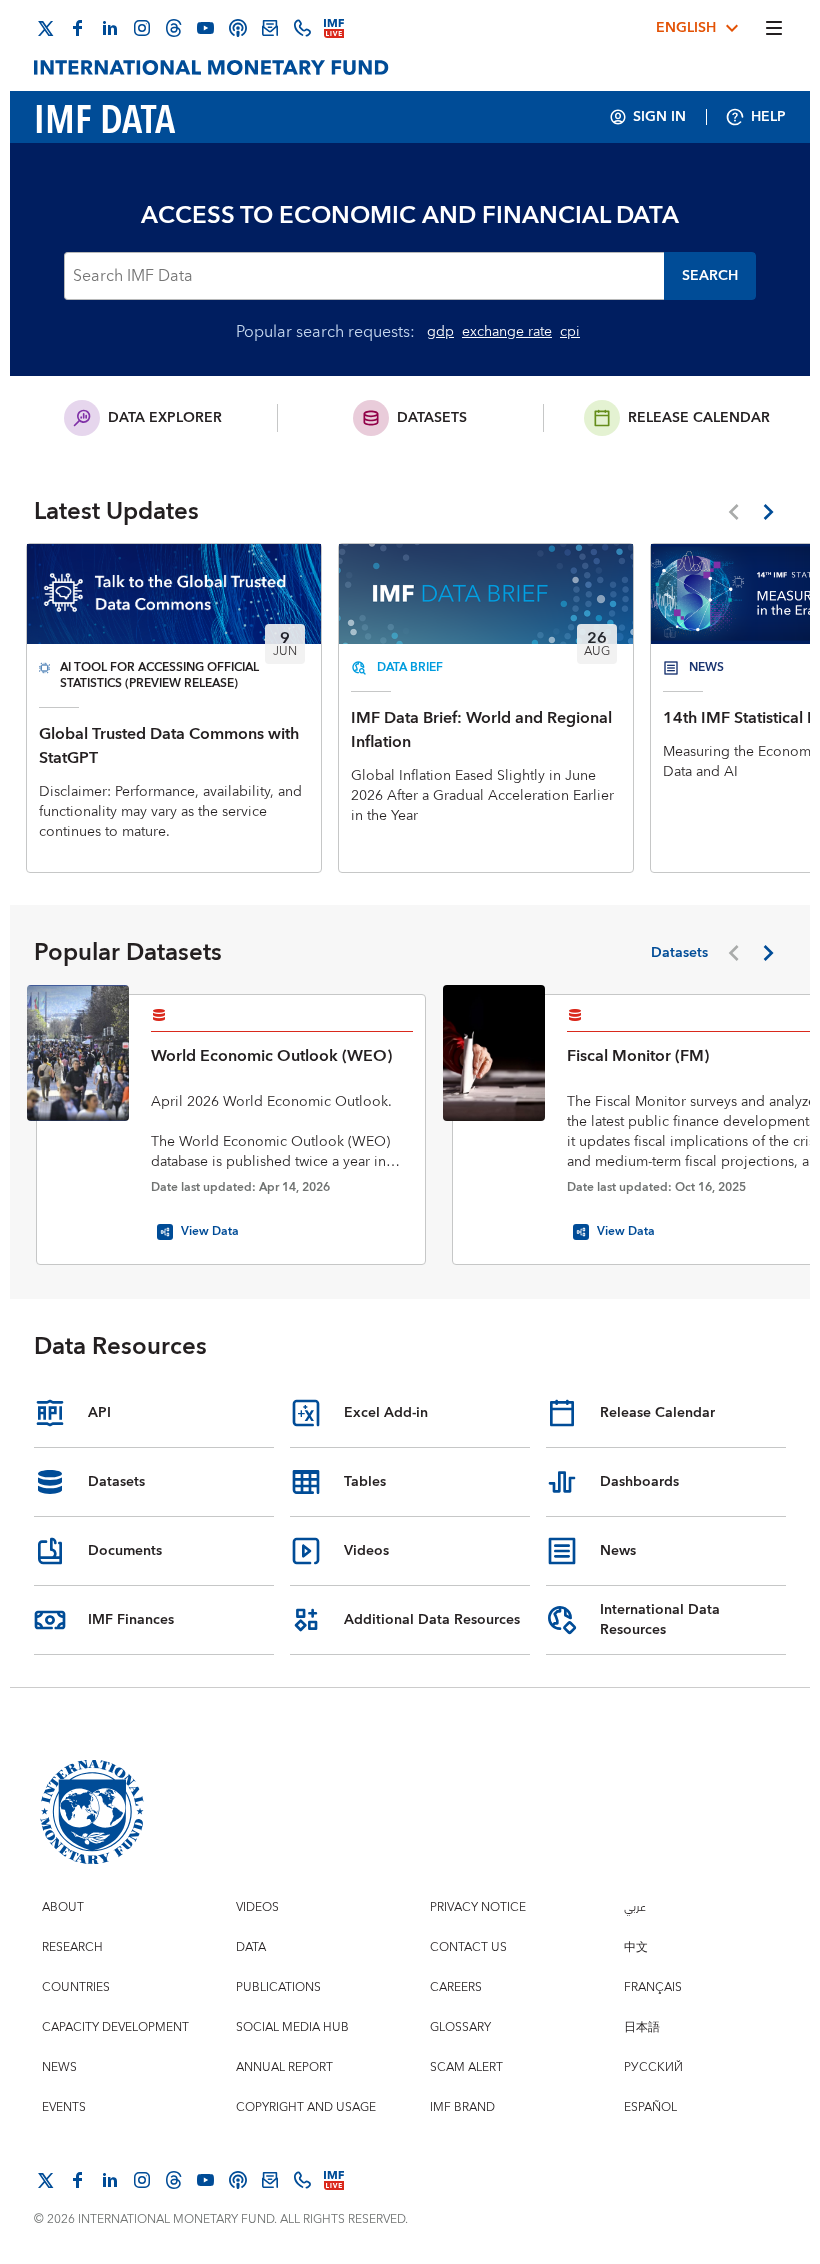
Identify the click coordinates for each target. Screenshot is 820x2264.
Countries (76, 1987)
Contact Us (468, 1947)
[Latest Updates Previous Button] (733, 512)
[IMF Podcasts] (238, 28)
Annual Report (284, 2067)
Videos (257, 1907)
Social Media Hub (292, 2027)
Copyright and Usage (306, 2107)
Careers (456, 1987)
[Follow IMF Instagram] (142, 28)
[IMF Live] (334, 28)
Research (72, 1947)
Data (251, 1947)
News (59, 2067)
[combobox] (364, 276)
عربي (635, 1907)
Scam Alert (466, 2067)
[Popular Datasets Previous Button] (733, 953)
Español (650, 2107)
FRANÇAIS (653, 1987)
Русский (653, 2067)
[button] (710, 276)
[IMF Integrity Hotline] (302, 28)
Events (64, 2107)
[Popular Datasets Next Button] (768, 953)
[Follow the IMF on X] (46, 28)
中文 (636, 1947)
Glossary (460, 2027)
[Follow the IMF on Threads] (174, 28)
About (63, 1907)
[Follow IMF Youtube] (206, 28)
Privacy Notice (478, 1907)
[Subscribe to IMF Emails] (270, 28)
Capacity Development (115, 2027)
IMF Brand (462, 2107)
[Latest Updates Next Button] (768, 512)
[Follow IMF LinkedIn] (110, 28)
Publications (278, 1987)
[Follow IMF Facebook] (78, 28)
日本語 (642, 2027)
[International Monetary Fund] (211, 67)
